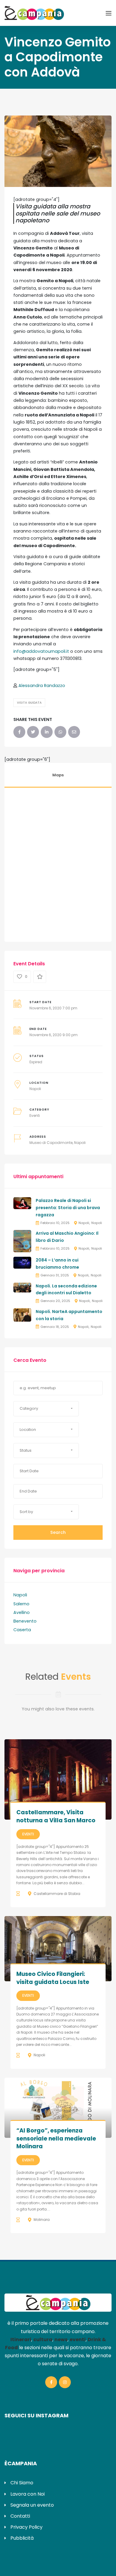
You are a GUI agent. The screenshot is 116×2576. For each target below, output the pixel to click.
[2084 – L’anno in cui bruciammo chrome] (22, 1262)
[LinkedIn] (47, 732)
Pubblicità (22, 2538)
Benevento (25, 1621)
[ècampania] (34, 13)
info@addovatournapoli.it (41, 651)
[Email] (74, 732)
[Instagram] (65, 2382)
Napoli (35, 1089)
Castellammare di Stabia (57, 1894)
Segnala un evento (32, 2505)
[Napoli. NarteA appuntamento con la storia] (22, 1314)
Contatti (20, 2516)
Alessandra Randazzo (42, 686)
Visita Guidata (29, 703)
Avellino (22, 1612)
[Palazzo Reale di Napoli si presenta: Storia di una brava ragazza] (22, 1203)
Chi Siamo (22, 2483)
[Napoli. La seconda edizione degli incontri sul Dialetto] (22, 1287)
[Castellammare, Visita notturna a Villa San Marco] (58, 1779)
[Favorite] (40, 977)
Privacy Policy (26, 2527)
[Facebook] (19, 732)
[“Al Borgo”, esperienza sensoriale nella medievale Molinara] (58, 2108)
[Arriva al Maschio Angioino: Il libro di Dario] (22, 1241)
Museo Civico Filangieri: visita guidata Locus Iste (53, 1978)
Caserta (22, 1630)
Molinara (42, 2220)
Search (58, 1532)
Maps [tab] (58, 775)
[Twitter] (33, 732)
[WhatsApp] (60, 732)
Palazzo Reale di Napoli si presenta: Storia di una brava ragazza (68, 1208)
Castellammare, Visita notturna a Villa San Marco (56, 1816)
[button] (46, 1409)
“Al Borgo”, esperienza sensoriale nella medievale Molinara (56, 2138)
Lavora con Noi (28, 2494)
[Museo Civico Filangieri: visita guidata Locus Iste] (58, 1949)
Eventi (35, 1116)
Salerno (21, 1604)
